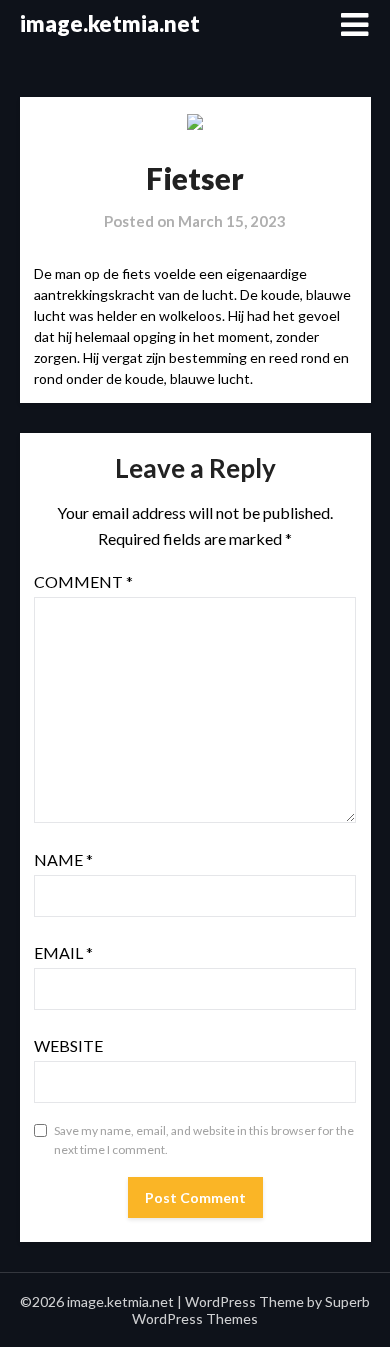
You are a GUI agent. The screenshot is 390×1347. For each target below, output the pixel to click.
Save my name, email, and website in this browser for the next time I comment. (204, 1140)
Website (68, 1045)
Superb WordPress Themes (251, 1310)
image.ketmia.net (110, 23)
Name (63, 859)
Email (63, 952)
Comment (83, 581)
